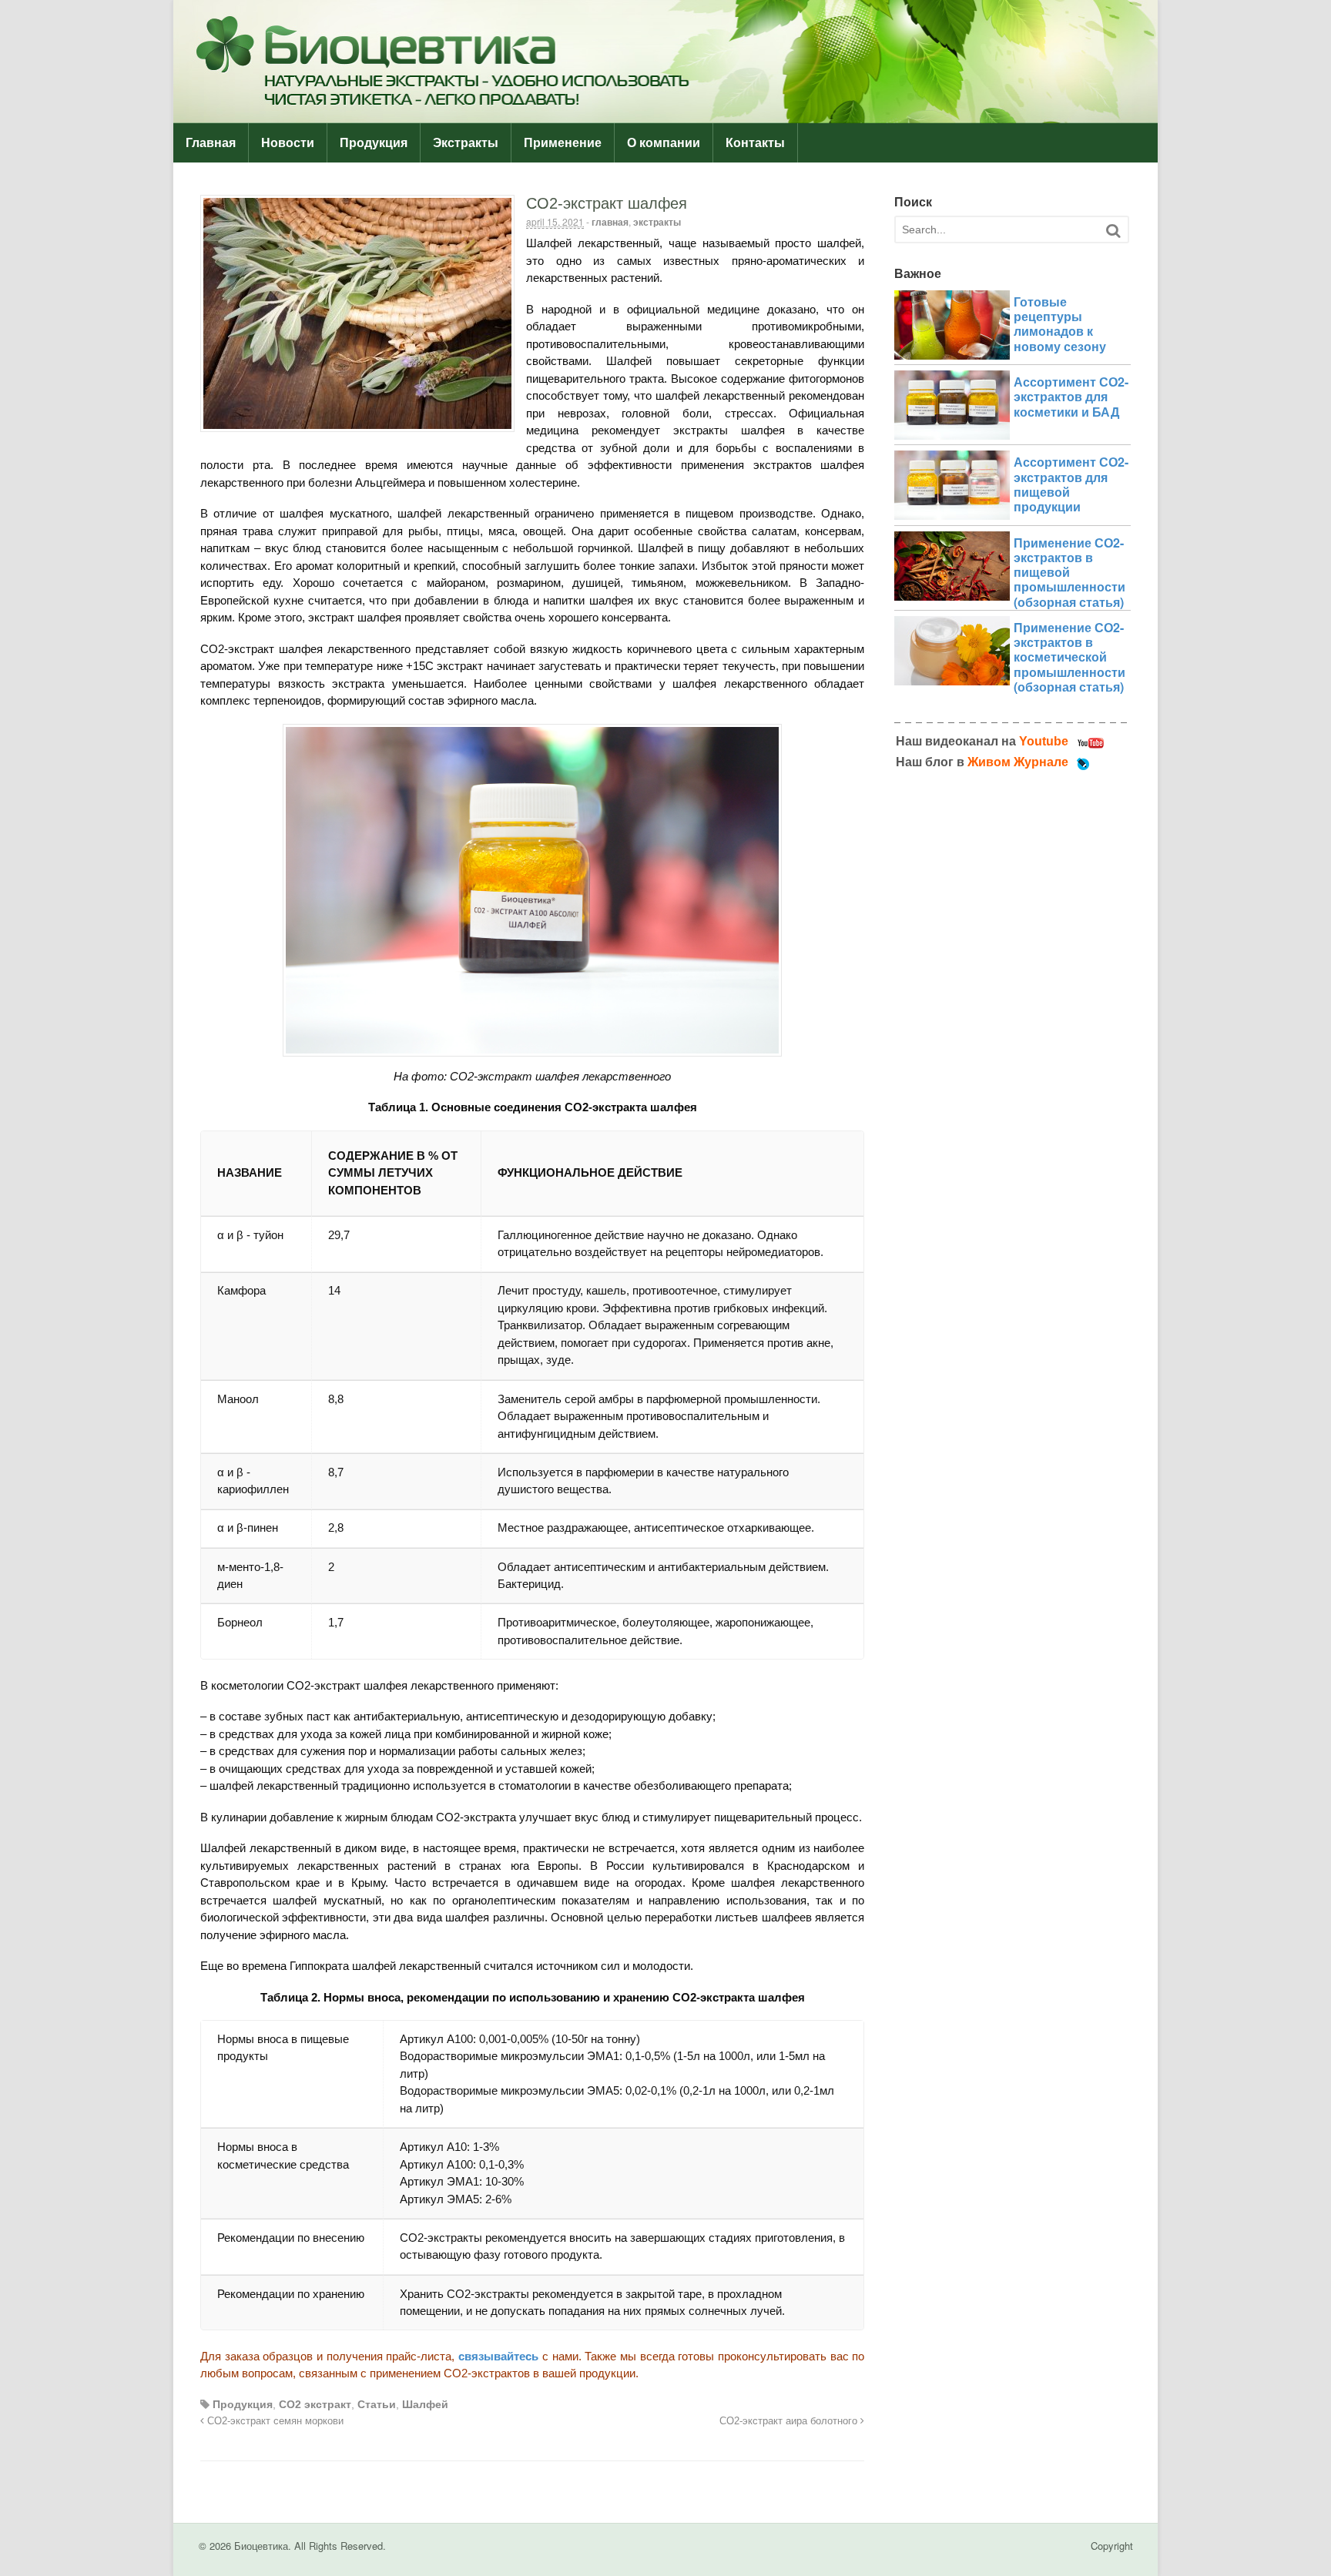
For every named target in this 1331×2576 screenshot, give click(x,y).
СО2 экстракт (315, 2404)
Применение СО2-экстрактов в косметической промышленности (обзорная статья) (1069, 657)
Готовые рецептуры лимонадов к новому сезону (1060, 324)
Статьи (377, 2404)
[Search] (1113, 231)
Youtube (1044, 741)
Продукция (374, 143)
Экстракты (466, 143)
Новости (288, 143)
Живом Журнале (1018, 762)
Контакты (755, 143)
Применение (563, 143)
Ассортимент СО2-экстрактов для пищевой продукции (1071, 484)
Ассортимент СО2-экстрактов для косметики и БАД (1071, 396)
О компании (664, 143)
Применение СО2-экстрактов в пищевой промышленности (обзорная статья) (1069, 572)
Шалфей (425, 2404)
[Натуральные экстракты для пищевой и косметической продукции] (665, 115)
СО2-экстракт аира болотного (790, 2421)
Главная (211, 143)
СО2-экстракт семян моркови (274, 2421)
